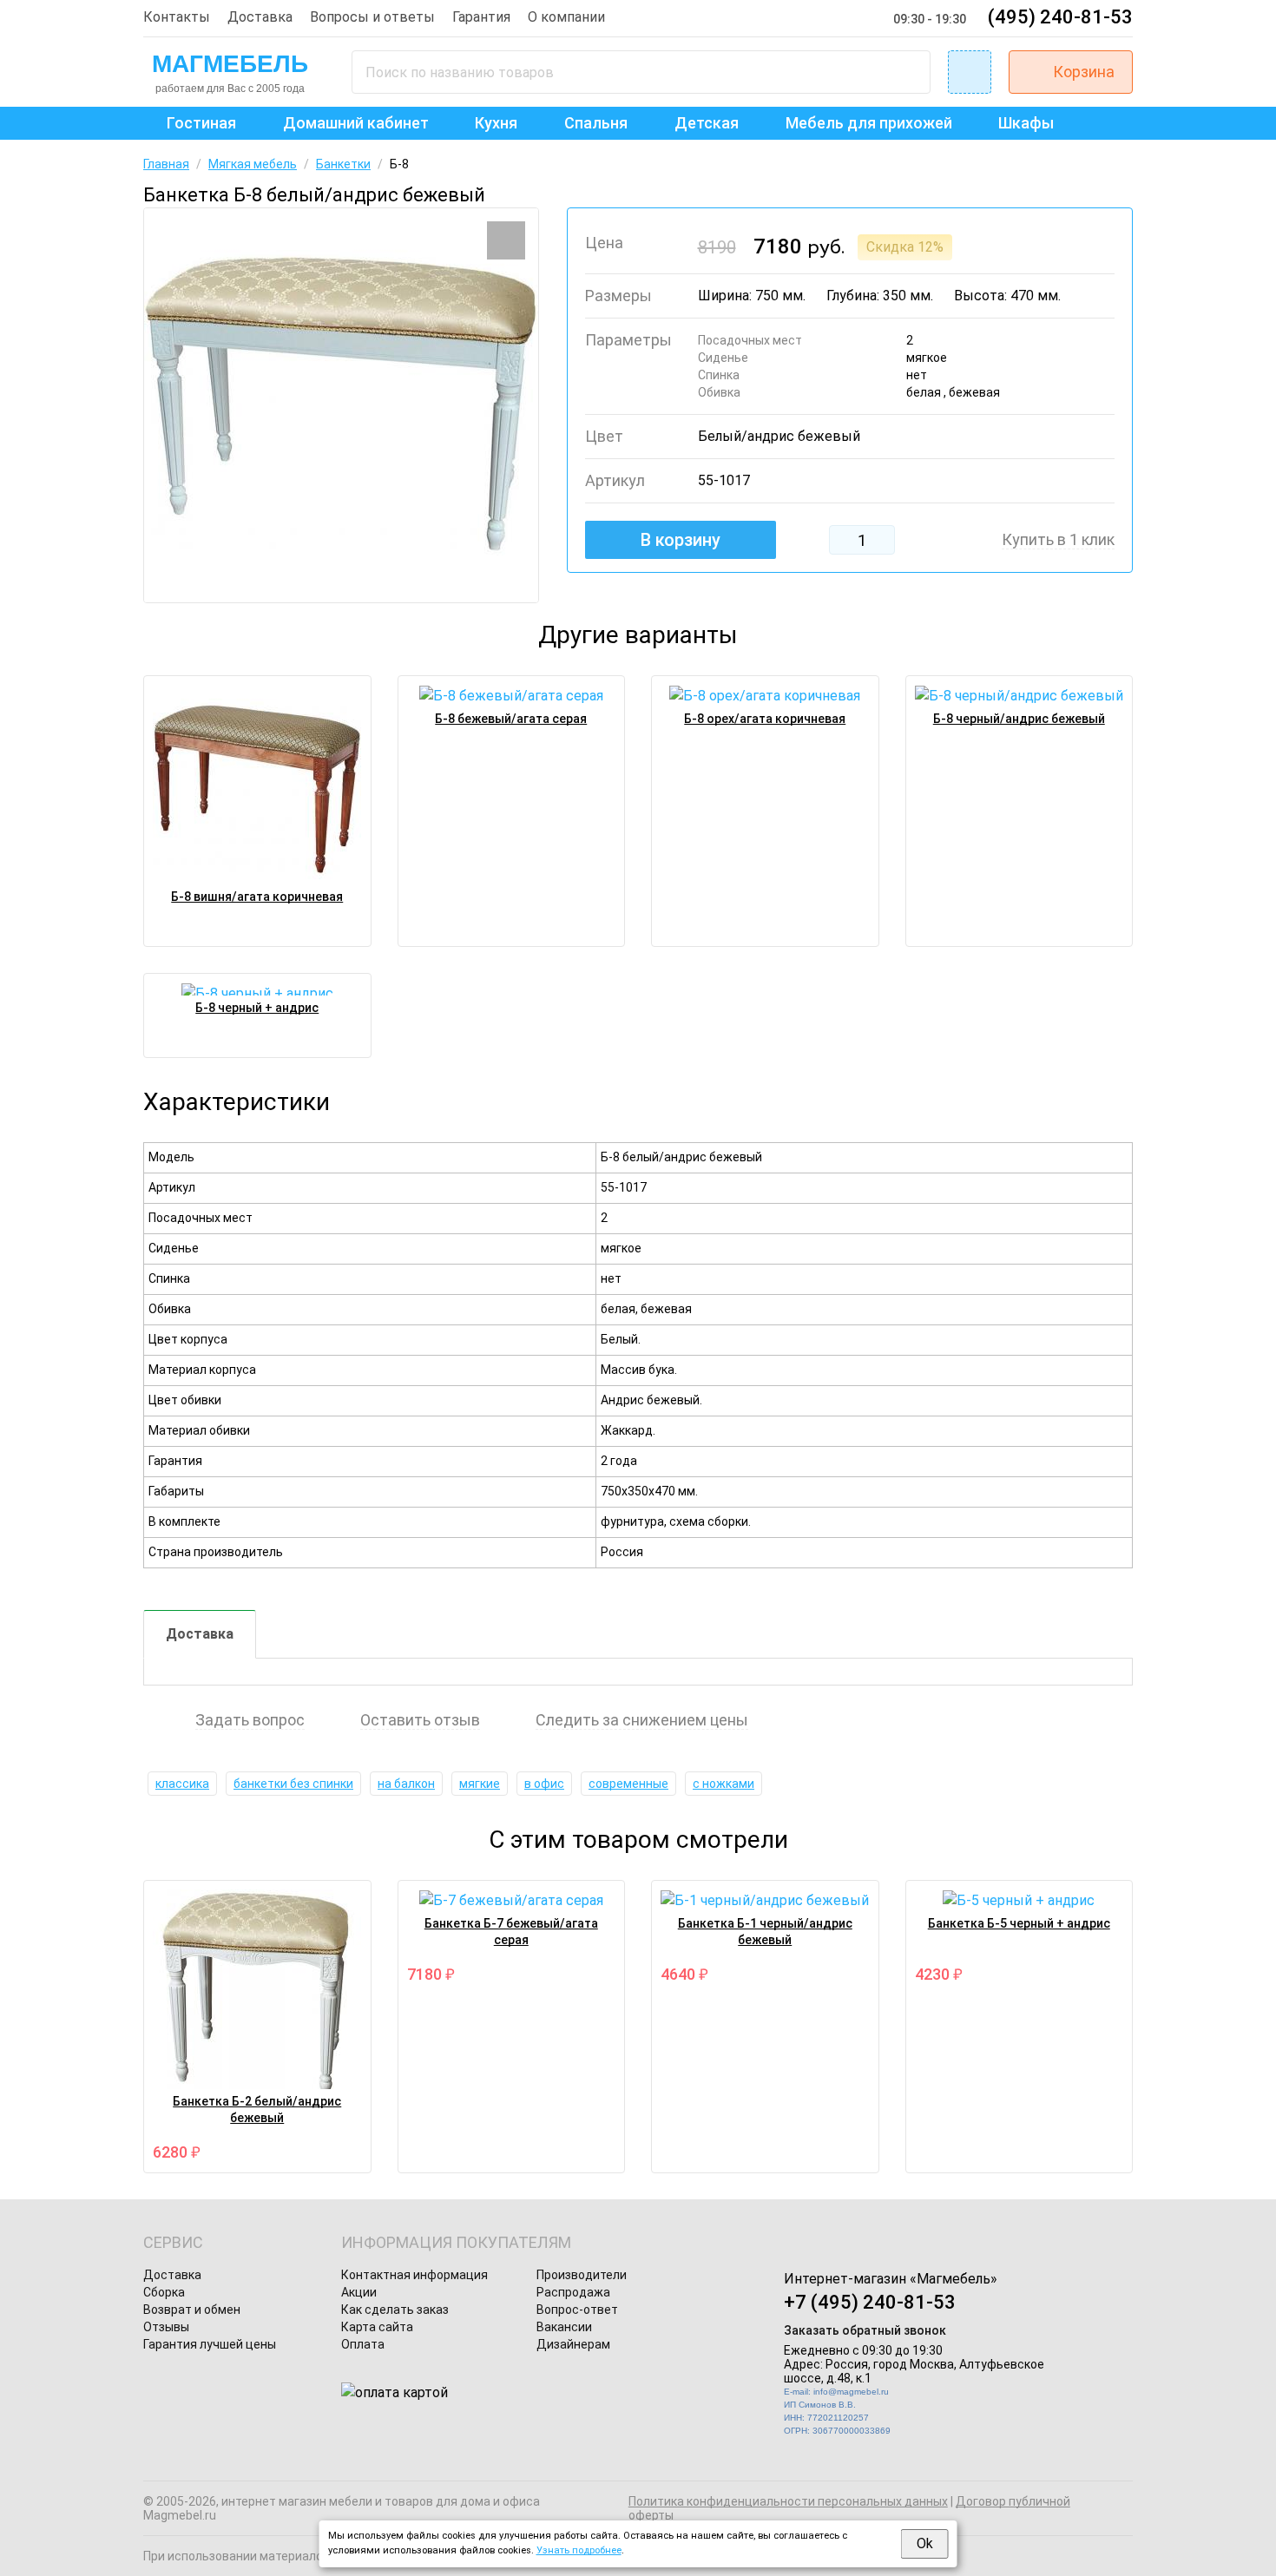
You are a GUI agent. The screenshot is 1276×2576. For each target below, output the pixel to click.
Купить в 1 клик (1058, 540)
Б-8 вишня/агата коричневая (257, 897)
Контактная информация (414, 2275)
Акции (359, 2292)
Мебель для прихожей (869, 123)
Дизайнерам (573, 2344)
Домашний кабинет (356, 123)
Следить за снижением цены (642, 1720)
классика (182, 1784)
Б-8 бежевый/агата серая (511, 719)
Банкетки (343, 164)
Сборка (164, 2292)
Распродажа (573, 2292)
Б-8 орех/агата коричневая (765, 719)
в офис (544, 1784)
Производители (582, 2275)
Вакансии (564, 2327)
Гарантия (481, 17)
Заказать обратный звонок (865, 2330)
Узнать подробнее (579, 2550)
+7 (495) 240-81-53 (870, 2302)
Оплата (363, 2344)
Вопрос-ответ (577, 2310)
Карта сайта (377, 2327)
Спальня (596, 123)
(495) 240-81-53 (1060, 17)
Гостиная (201, 123)
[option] (341, 405)
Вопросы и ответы (372, 17)
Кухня (496, 123)
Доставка (260, 17)
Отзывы (166, 2327)
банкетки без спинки (293, 1784)
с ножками (724, 1784)
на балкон (406, 1784)
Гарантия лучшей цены (210, 2344)
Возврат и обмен (192, 2310)
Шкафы (1026, 123)
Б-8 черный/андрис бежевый (1019, 719)
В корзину (681, 540)
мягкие (480, 1784)
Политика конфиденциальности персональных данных (788, 2501)
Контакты (177, 17)
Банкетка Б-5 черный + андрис (1019, 1923)
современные (628, 1784)
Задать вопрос (250, 1720)
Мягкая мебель (253, 164)
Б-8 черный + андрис (257, 1008)
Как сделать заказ (395, 2310)
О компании (566, 17)
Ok (925, 2543)
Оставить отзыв (420, 1720)
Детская (707, 123)
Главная (166, 164)
